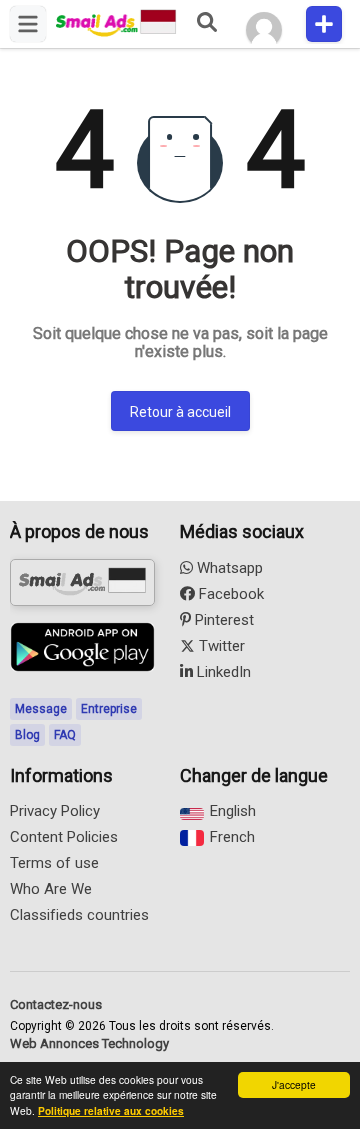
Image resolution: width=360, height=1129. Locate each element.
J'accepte (294, 1084)
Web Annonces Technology (89, 1043)
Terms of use (54, 863)
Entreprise (109, 709)
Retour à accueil (180, 412)
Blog (27, 735)
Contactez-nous (56, 1004)
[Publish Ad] (324, 24)
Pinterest (222, 620)
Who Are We (51, 889)
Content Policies (64, 837)
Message (41, 709)
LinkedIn (222, 672)
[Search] (206, 24)
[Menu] (28, 24)
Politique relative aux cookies (111, 1111)
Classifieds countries (79, 915)
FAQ (65, 735)
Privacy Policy (55, 811)
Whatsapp (228, 568)
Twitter (220, 646)
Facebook (229, 594)
